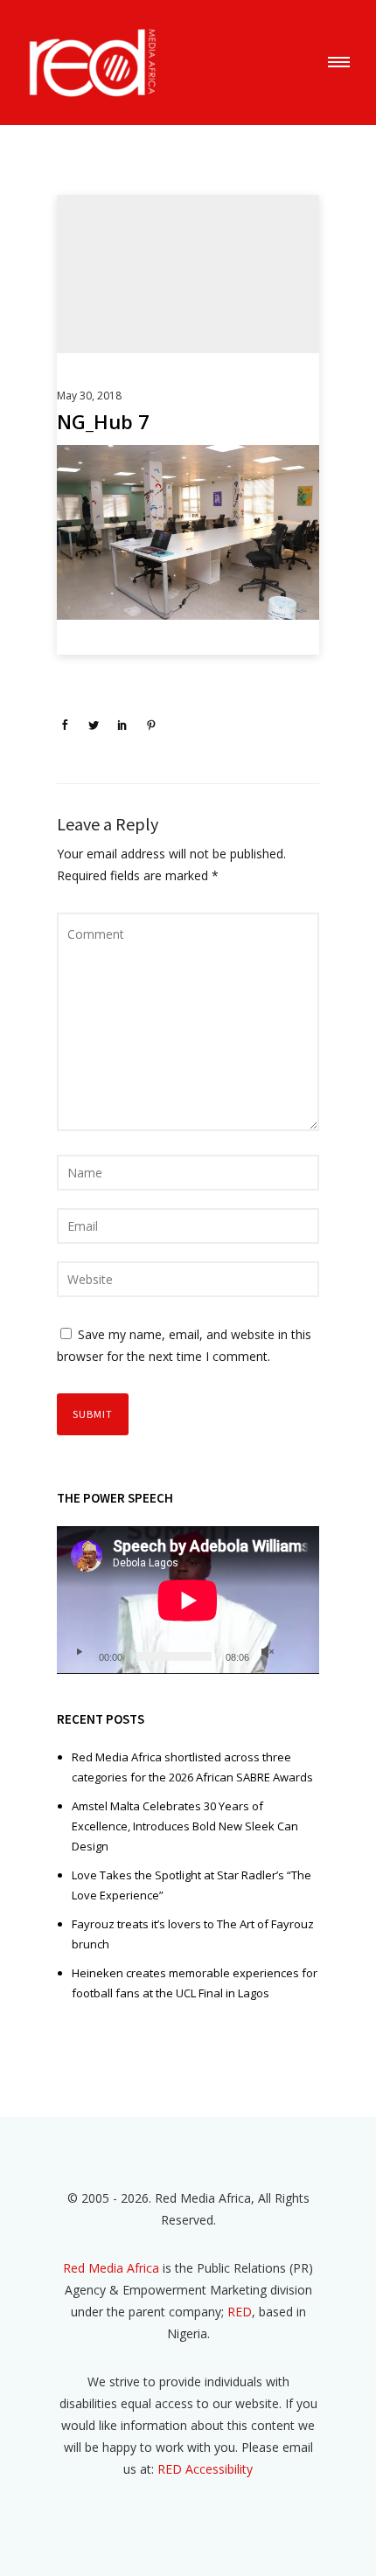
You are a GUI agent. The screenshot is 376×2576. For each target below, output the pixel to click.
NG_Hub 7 (103, 421)
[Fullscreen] (296, 1652)
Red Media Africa (111, 2268)
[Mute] (268, 1652)
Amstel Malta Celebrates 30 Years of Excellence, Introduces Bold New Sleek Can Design (185, 1826)
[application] (188, 1600)
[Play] (79, 1652)
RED (240, 2312)
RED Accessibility (205, 2469)
